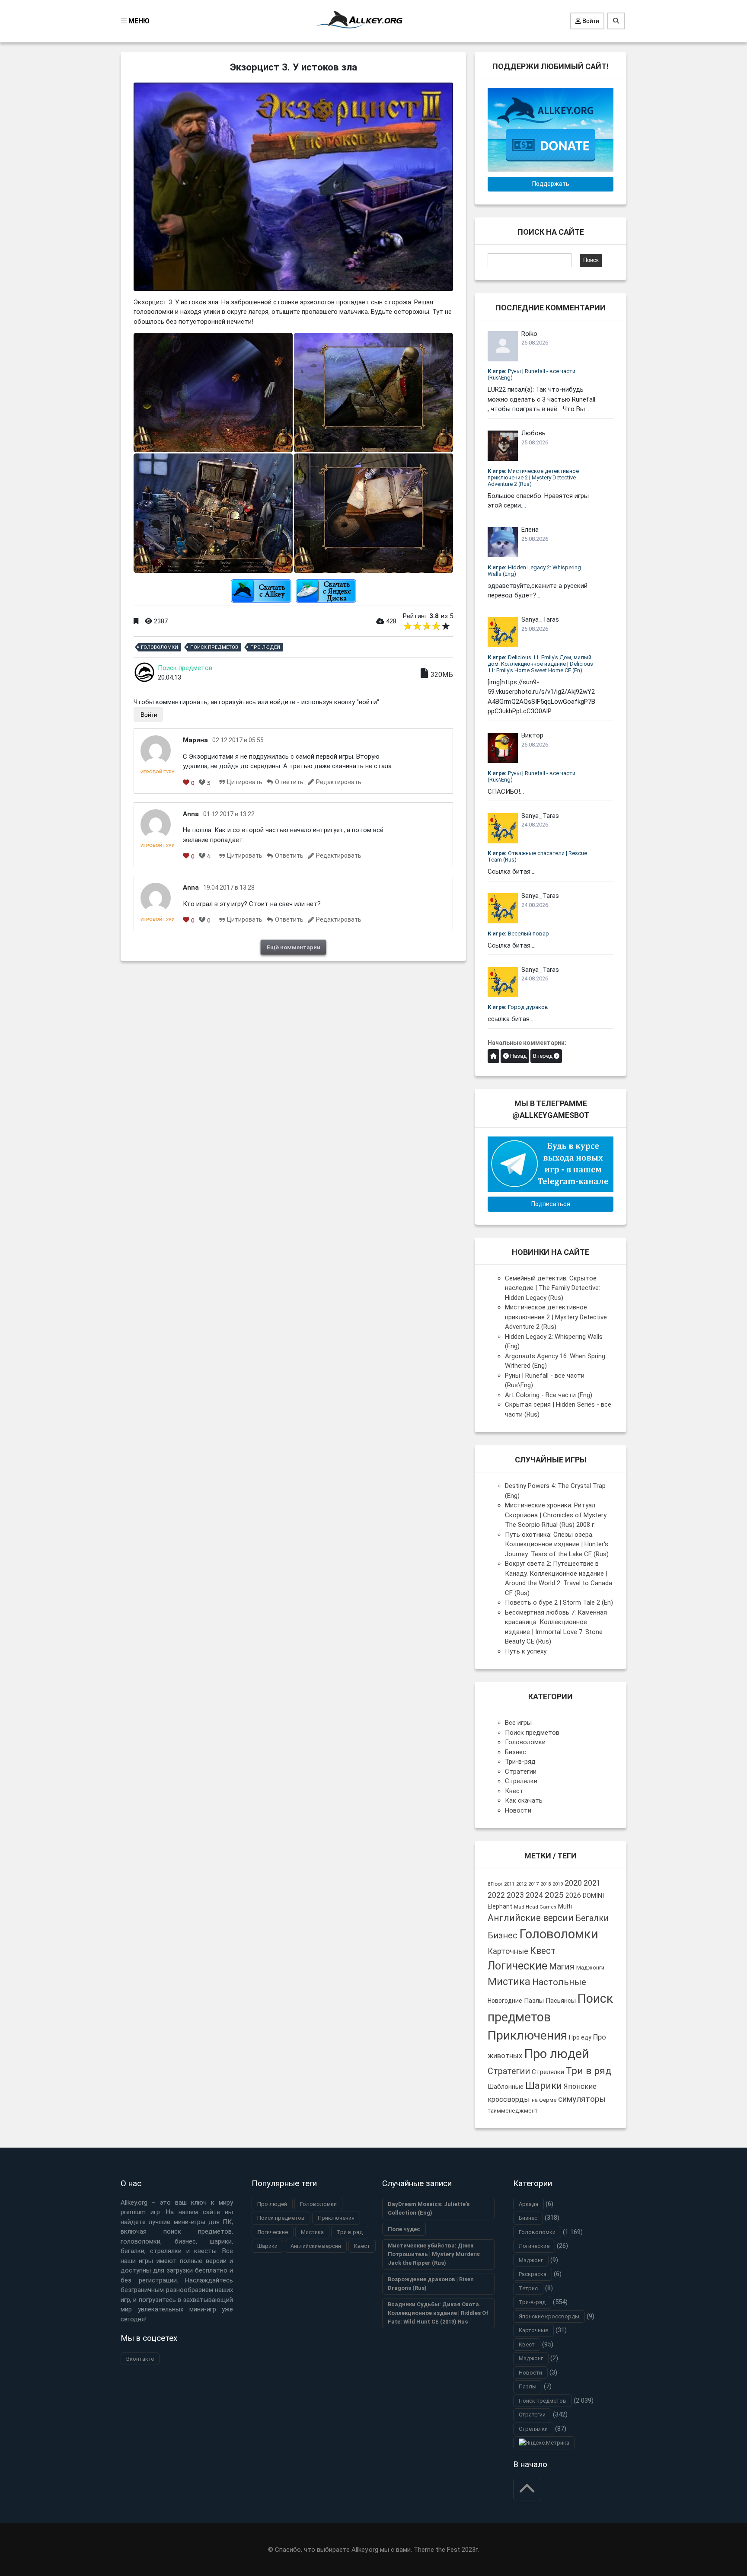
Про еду (580, 2037)
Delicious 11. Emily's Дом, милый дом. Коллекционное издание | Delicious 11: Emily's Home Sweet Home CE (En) (540, 664)
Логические (517, 1966)
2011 (509, 1884)
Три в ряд (589, 2071)
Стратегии (521, 1772)
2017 (533, 1884)
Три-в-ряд (520, 1762)
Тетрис (528, 2288)
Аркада (528, 2204)
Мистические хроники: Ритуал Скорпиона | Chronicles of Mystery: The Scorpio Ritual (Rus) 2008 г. (556, 1515)
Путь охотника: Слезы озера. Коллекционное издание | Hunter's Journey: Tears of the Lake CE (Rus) (557, 1544)
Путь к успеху (526, 1651)
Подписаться (551, 1204)
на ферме (544, 2100)
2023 (515, 1895)
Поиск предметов (214, 647)
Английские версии (531, 1918)
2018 (546, 1884)
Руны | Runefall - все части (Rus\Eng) (532, 374)
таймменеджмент (513, 2111)
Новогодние (505, 2001)
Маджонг (531, 2260)
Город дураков (518, 1007)
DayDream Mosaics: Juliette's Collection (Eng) (429, 2208)
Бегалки (592, 1918)
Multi (565, 1906)
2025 (554, 1895)
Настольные (559, 1982)
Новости (518, 1810)
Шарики (544, 2085)
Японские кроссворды (549, 2316)
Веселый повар (518, 934)
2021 (592, 1883)
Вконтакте (140, 2359)
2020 (573, 1883)
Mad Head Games (535, 1907)
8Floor (495, 1884)
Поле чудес (404, 2229)
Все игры (518, 1723)
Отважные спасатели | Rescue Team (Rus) (537, 856)
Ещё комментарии (294, 947)
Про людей (265, 647)
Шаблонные (506, 2087)
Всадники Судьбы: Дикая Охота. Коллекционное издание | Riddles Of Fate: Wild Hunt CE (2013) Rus (438, 2313)
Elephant (500, 1906)
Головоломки (160, 647)
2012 (521, 1884)
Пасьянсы (561, 2001)
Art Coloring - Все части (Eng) (549, 1395)
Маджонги (590, 1968)
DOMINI (593, 1896)
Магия (562, 1967)
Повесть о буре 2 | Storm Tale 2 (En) (559, 1602)
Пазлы (534, 2001)
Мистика (509, 1982)
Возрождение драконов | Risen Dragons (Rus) (431, 2284)
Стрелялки (521, 1781)
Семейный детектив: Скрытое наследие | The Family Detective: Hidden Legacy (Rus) (552, 1288)
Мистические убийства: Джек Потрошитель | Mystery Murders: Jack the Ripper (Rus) (434, 2254)
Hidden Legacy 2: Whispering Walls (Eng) (534, 571)
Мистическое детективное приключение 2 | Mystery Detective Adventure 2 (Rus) (533, 477)
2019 (558, 1884)
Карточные (508, 1951)
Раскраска (533, 2274)
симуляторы (582, 2099)
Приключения (527, 2035)
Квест (514, 1791)
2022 (496, 1895)
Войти (590, 21)
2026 (573, 1895)
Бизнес (516, 1752)
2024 (534, 1895)
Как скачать (524, 1800)
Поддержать (551, 184)
